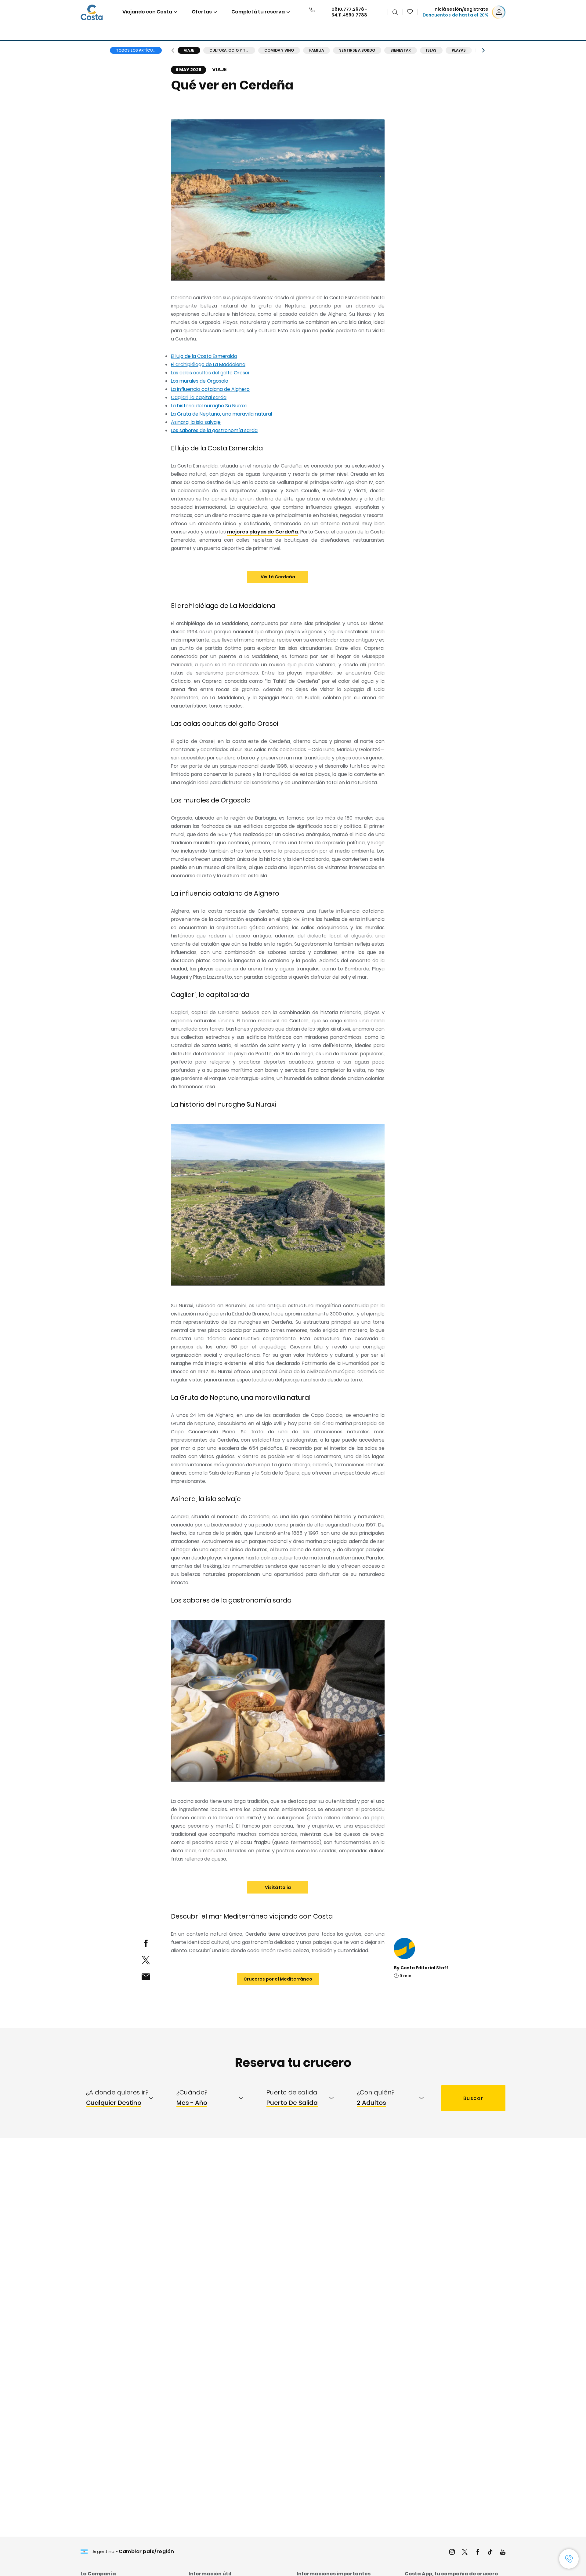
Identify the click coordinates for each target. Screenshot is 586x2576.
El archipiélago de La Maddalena (208, 364)
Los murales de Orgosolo (200, 381)
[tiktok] (490, 2553)
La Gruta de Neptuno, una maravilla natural (221, 414)
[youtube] (503, 2553)
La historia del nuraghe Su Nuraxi (209, 406)
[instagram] (452, 2553)
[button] (410, 12)
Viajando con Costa (147, 12)
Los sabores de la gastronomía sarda (214, 430)
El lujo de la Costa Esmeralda (204, 356)
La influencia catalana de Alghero (210, 389)
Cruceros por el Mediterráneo (278, 1979)
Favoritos (410, 12)
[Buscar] (395, 12)
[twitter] (146, 1960)
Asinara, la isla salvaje (196, 422)
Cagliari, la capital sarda (199, 397)
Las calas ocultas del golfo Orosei (210, 373)
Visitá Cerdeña (278, 577)
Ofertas (202, 12)
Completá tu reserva (258, 12)
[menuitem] (126, 2098)
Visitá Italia (278, 1887)
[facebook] (146, 1943)
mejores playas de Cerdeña (262, 532)
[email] (146, 1977)
